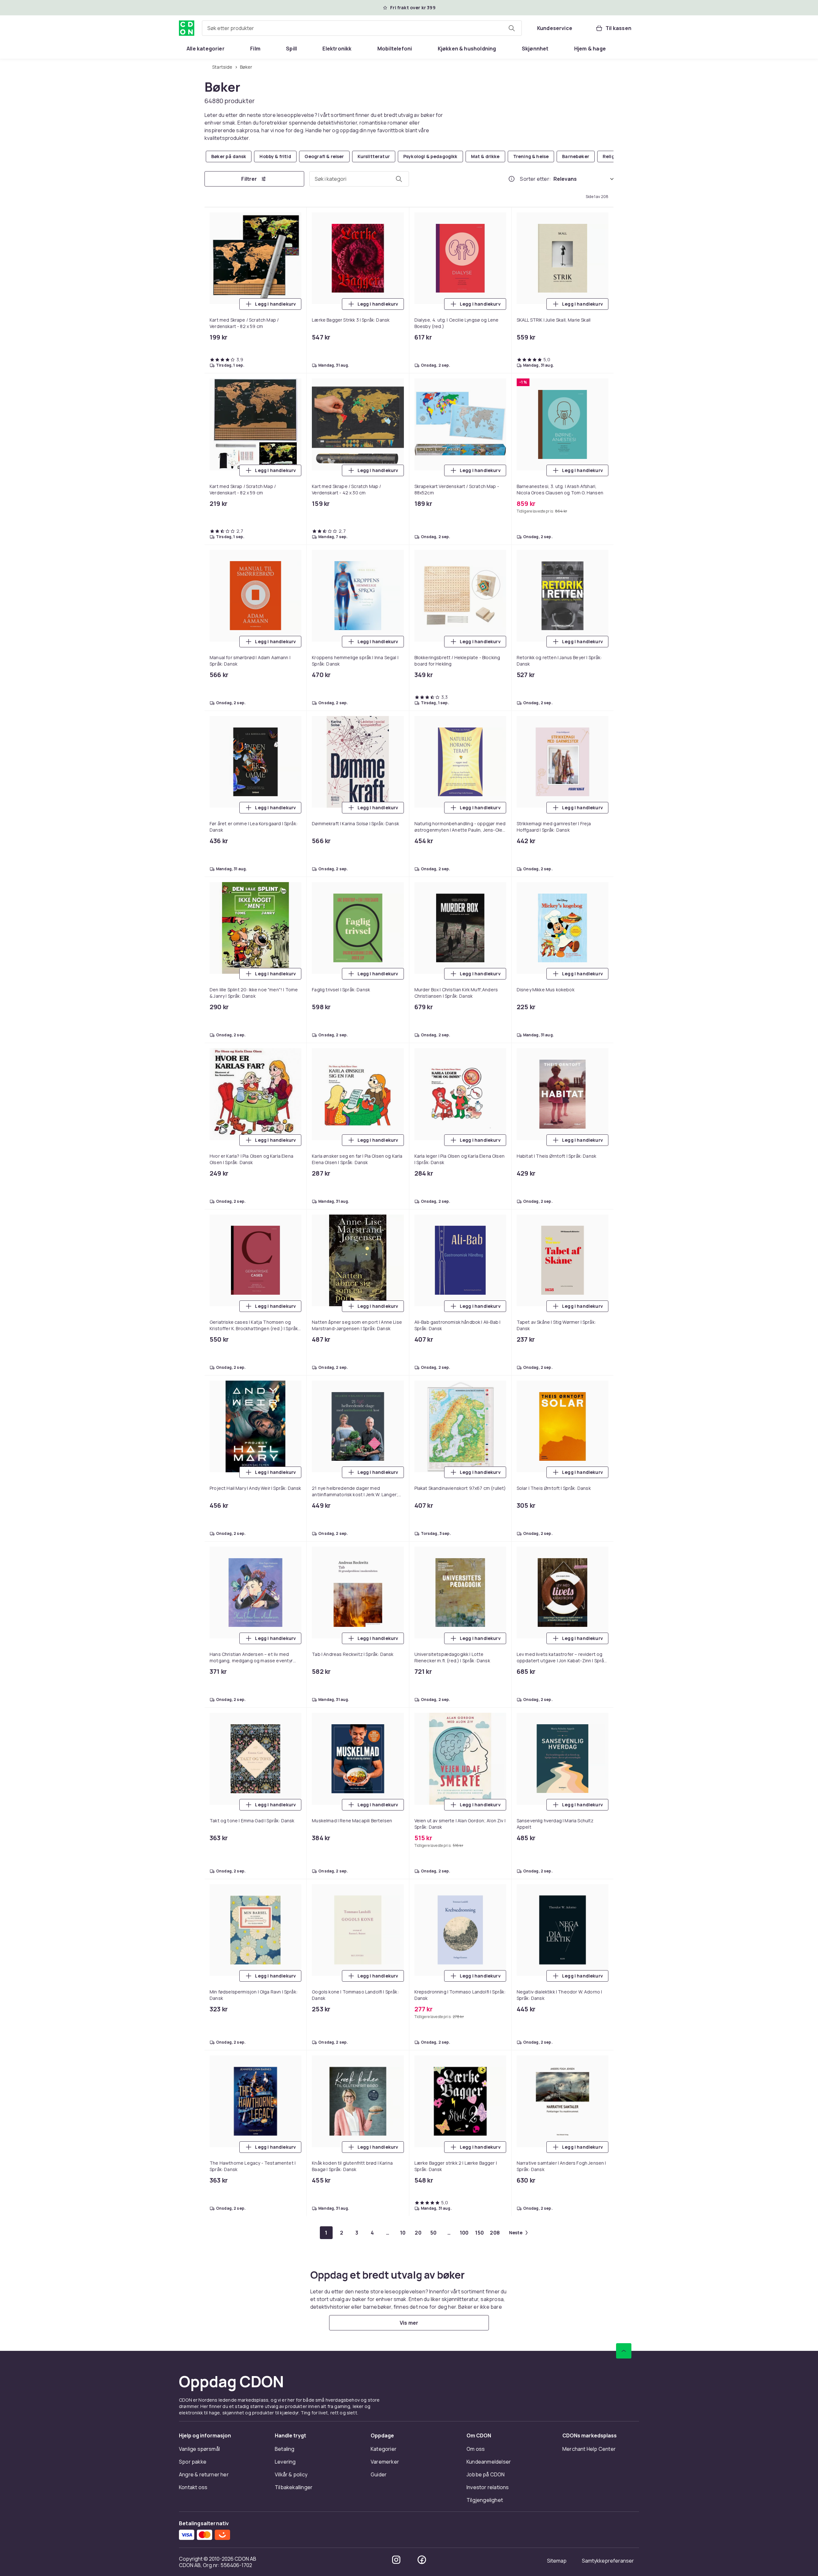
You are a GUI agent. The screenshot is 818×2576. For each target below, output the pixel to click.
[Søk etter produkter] (512, 28)
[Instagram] (396, 2560)
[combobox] (362, 28)
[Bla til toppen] (624, 2351)
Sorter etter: (535, 179)
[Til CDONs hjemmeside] (187, 28)
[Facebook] (422, 2560)
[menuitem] (206, 49)
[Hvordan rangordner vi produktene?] (512, 179)
